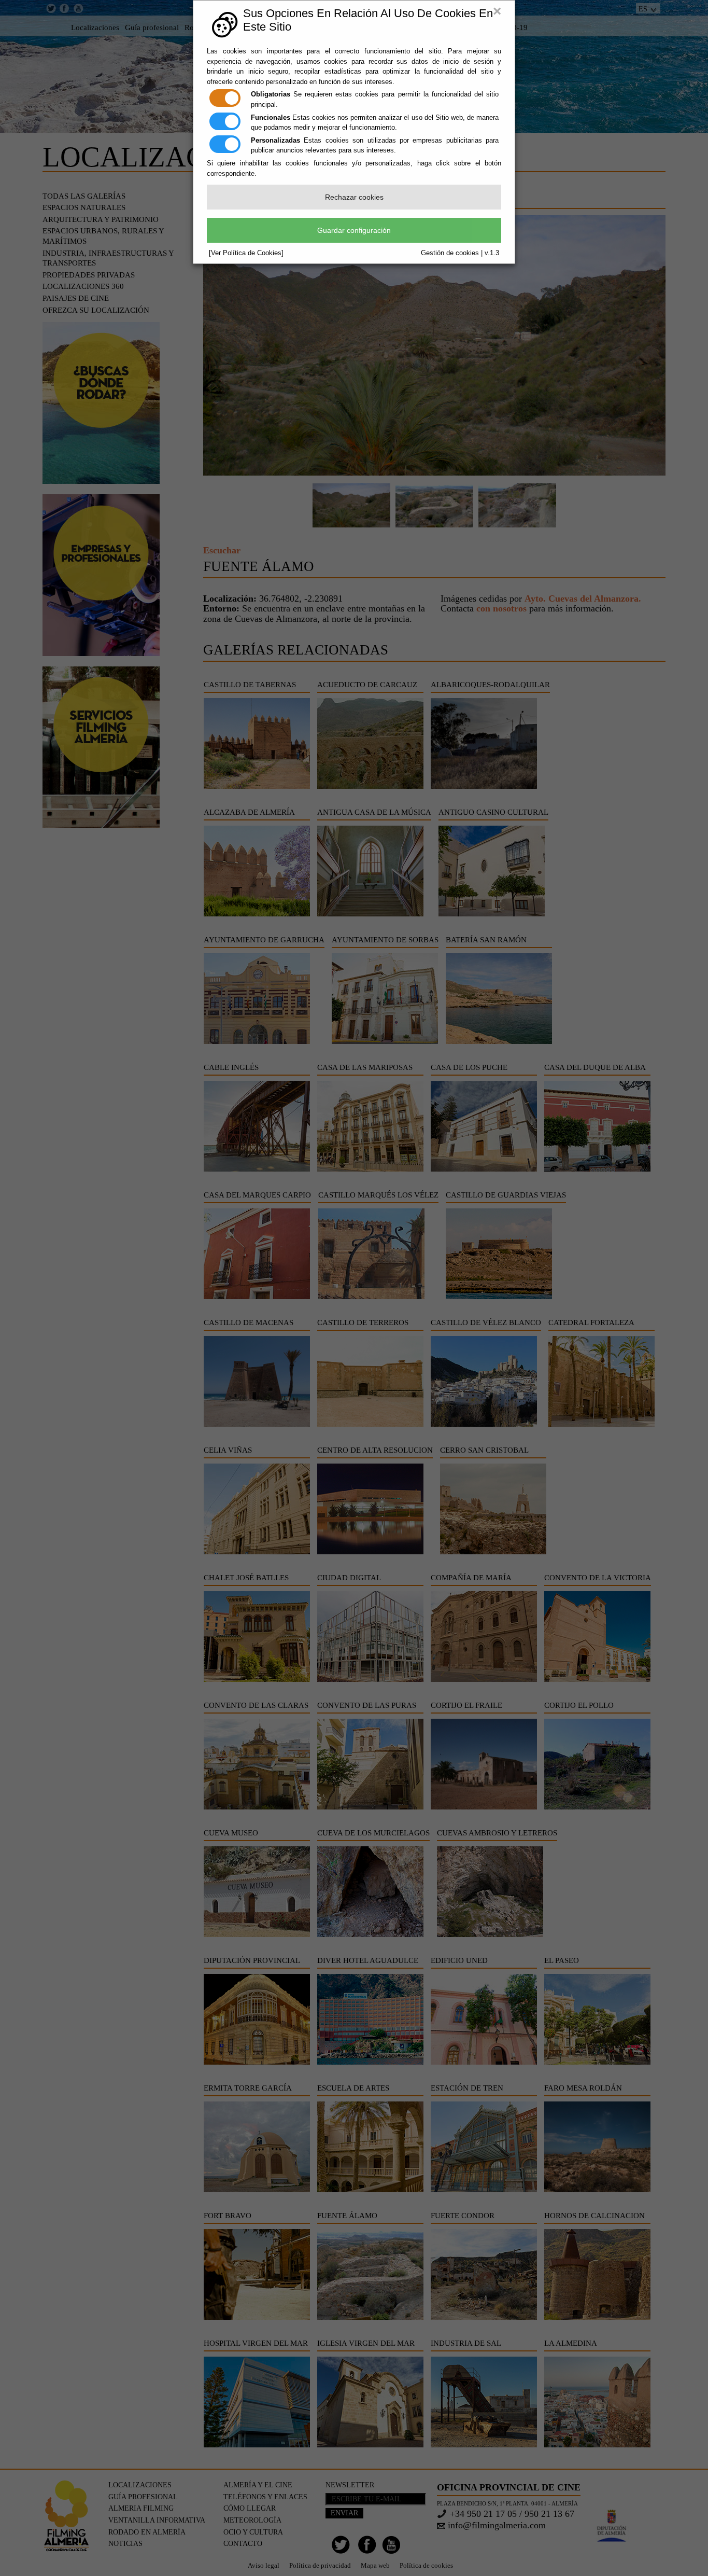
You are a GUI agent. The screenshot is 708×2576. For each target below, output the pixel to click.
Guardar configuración (354, 230)
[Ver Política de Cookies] (246, 253)
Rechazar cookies (354, 197)
